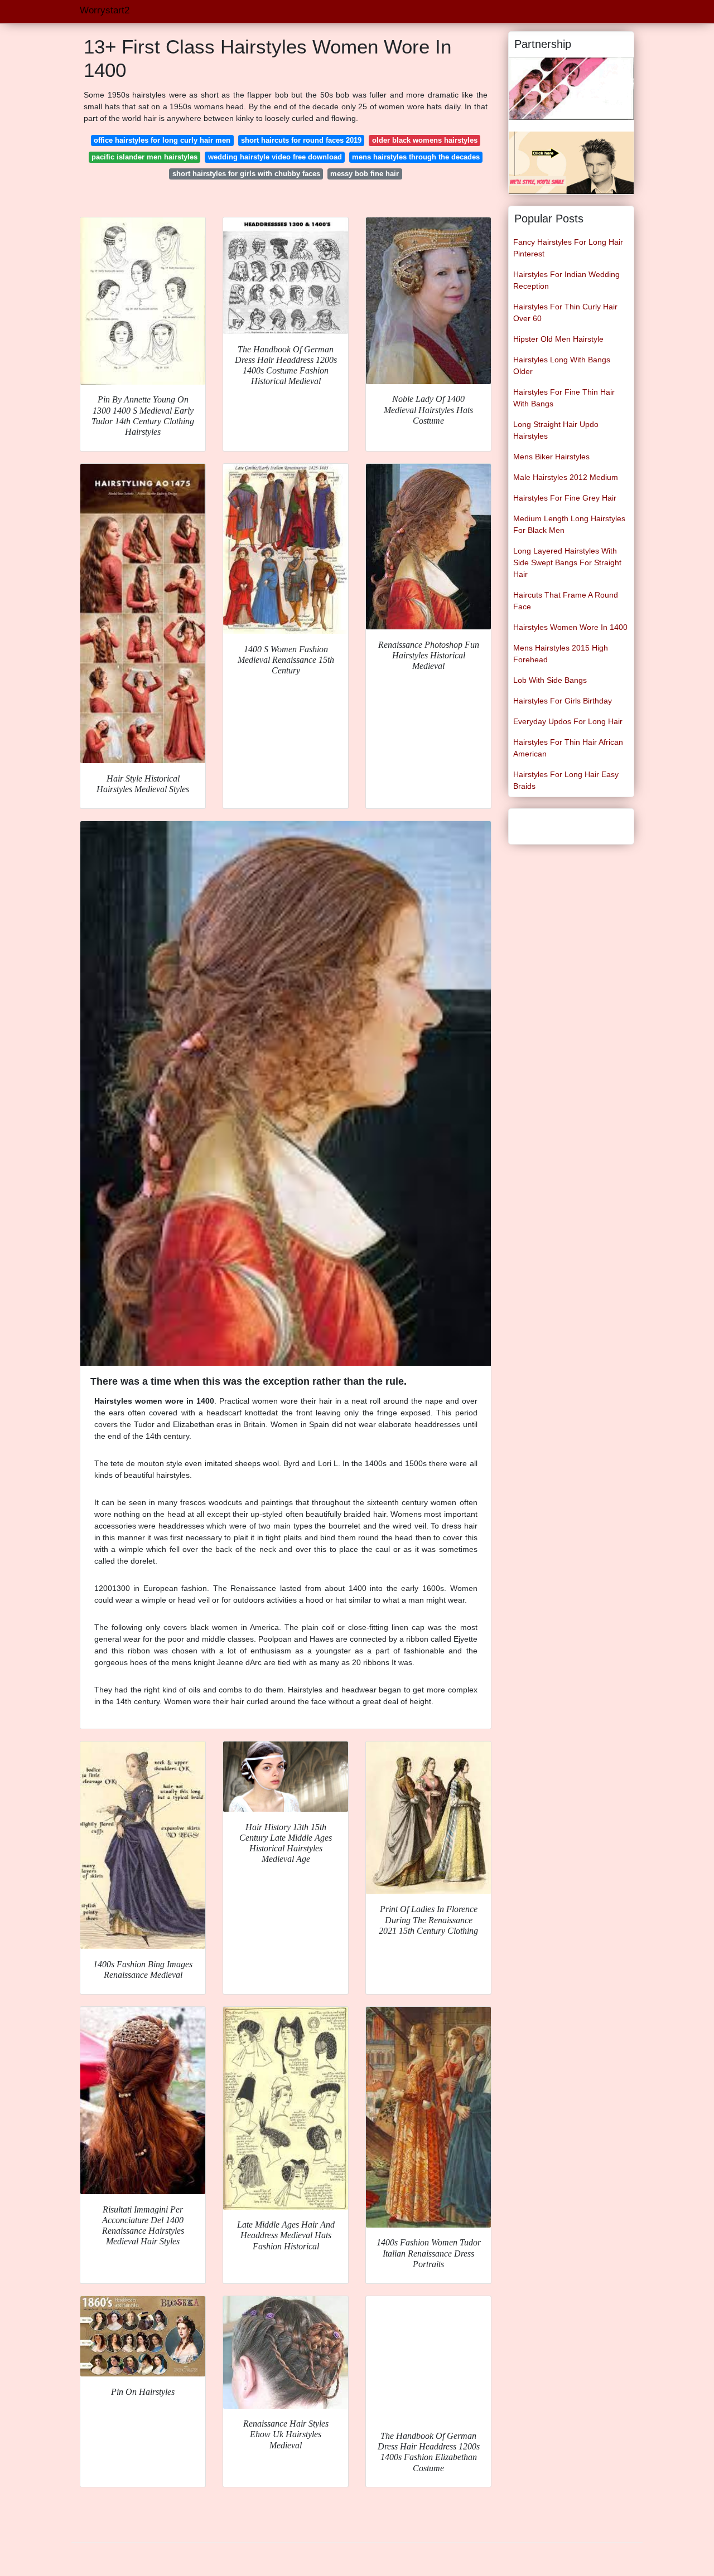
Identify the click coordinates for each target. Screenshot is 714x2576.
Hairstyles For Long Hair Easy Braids (566, 780)
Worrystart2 (105, 10)
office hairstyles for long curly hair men (162, 140)
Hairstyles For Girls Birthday (563, 701)
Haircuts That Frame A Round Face (566, 601)
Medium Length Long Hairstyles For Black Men (569, 524)
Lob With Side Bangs (550, 680)
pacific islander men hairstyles (144, 157)
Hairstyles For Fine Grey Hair (565, 498)
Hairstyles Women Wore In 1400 (570, 627)
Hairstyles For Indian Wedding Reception (566, 280)
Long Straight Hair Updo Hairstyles (556, 430)
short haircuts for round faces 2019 (301, 140)
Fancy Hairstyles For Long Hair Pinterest (568, 248)
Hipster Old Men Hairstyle (558, 339)
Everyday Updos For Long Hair (568, 721)
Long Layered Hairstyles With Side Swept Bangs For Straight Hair (567, 562)
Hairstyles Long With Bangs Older (562, 365)
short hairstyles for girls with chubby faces (246, 174)
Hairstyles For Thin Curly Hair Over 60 (565, 312)
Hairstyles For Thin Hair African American (568, 748)
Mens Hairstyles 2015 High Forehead (561, 654)
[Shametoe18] (571, 162)
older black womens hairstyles (425, 140)
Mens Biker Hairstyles (551, 457)
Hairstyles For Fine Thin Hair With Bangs (564, 398)
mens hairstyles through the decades (416, 157)
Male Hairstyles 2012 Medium (566, 477)
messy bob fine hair (365, 174)
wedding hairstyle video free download (275, 157)
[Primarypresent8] (571, 88)
